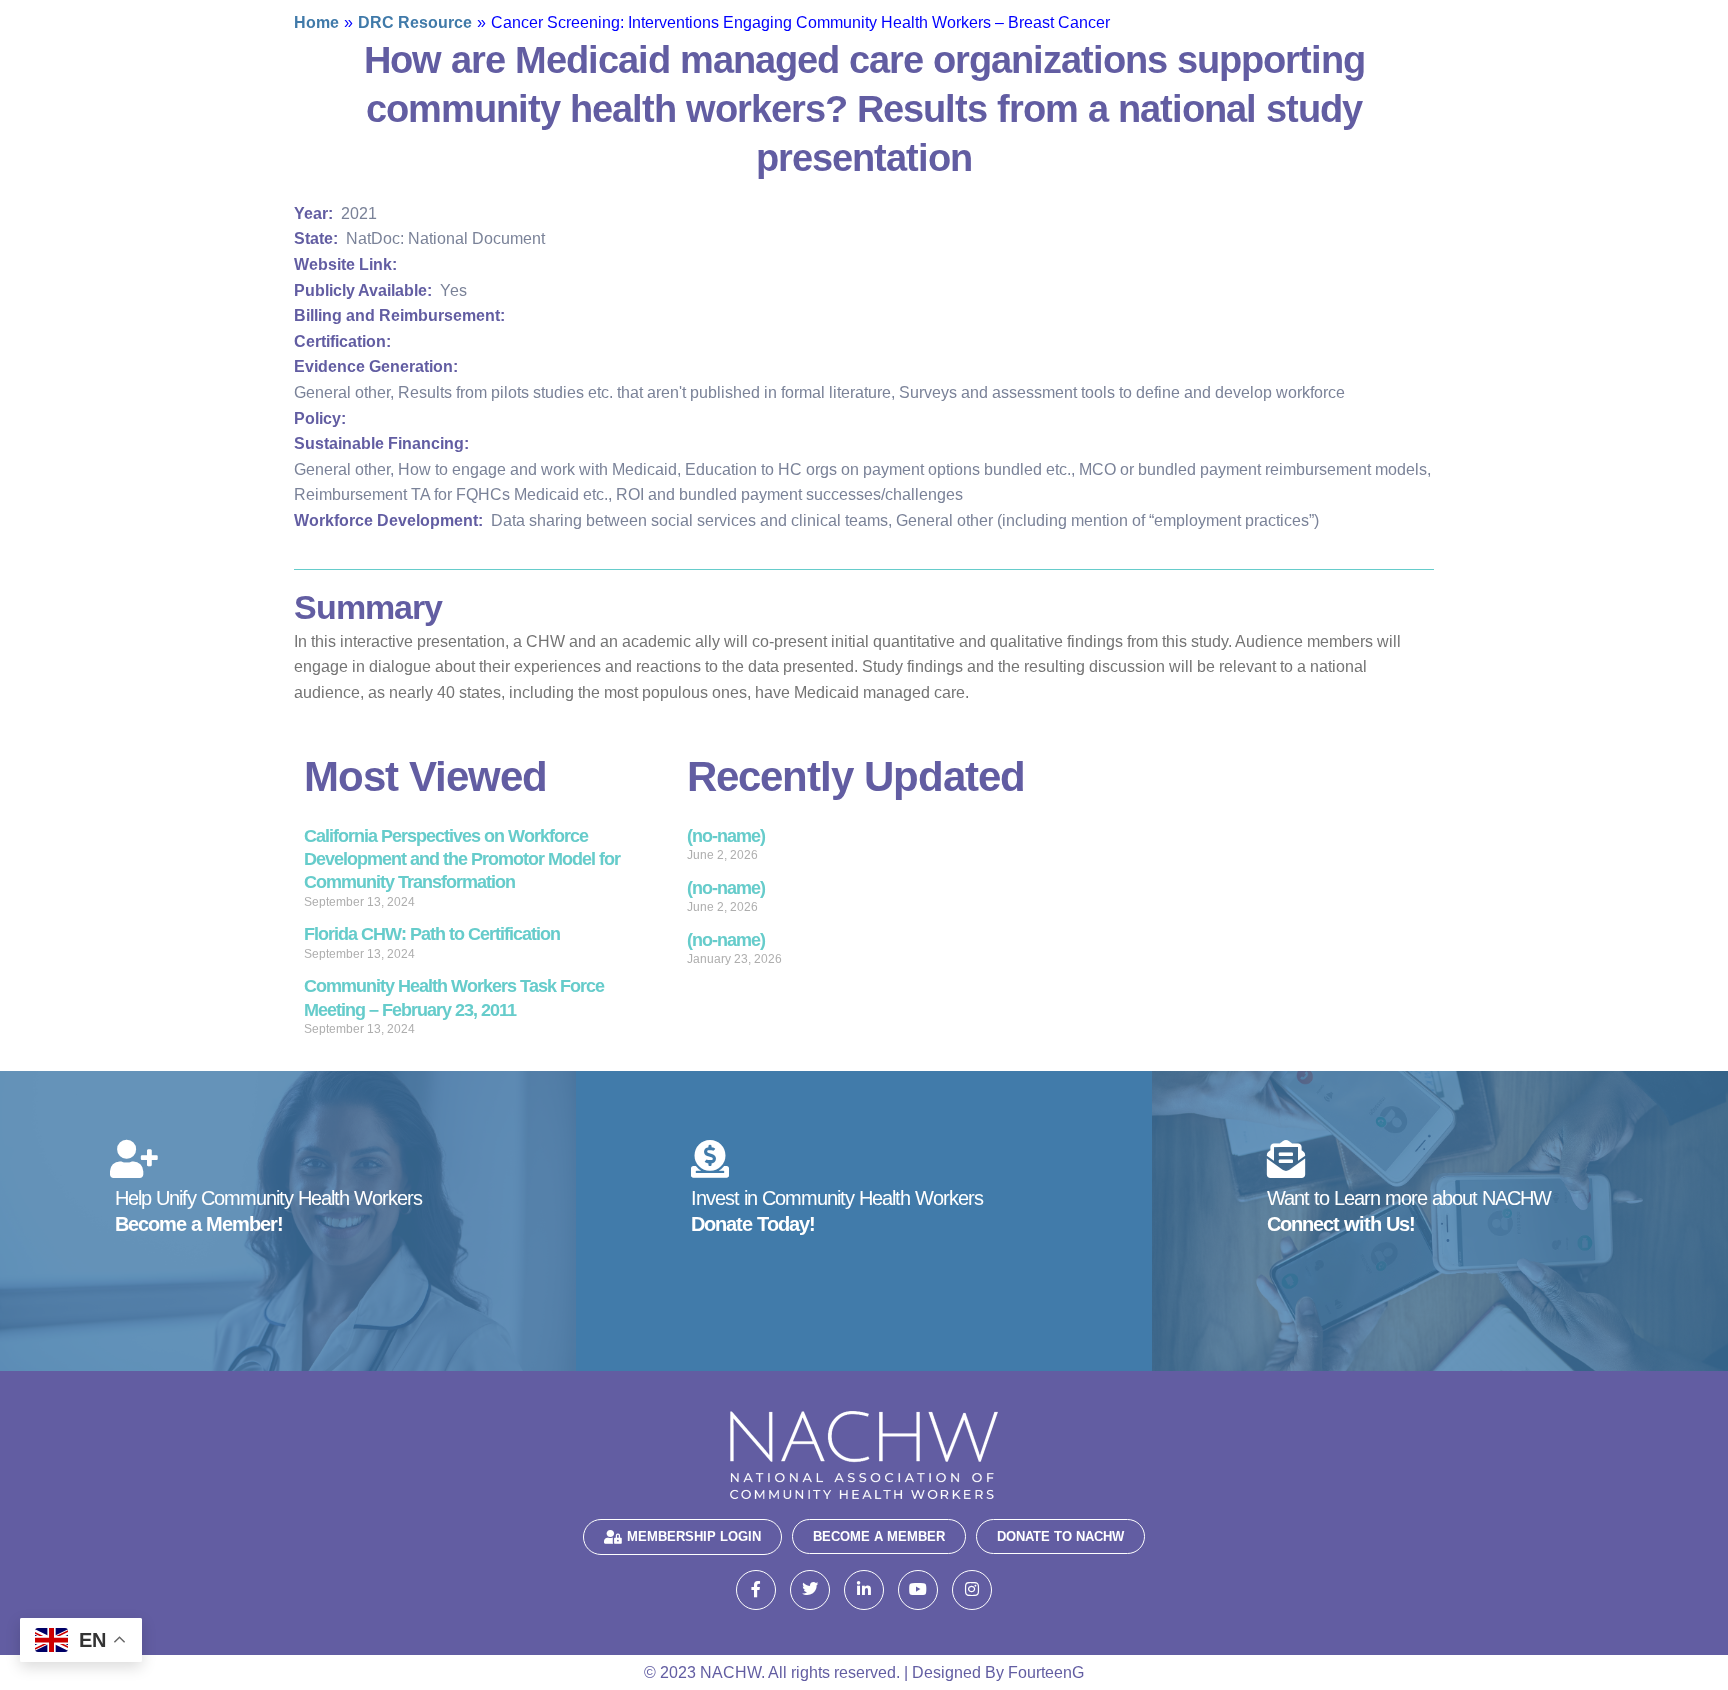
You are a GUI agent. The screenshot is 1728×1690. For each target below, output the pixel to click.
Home (316, 22)
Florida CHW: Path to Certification (432, 934)
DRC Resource (415, 22)
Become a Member (879, 1536)
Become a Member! (199, 1224)
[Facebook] (756, 1590)
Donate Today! (753, 1224)
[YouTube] (918, 1590)
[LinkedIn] (864, 1590)
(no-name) (726, 836)
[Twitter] (810, 1590)
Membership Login (694, 1536)
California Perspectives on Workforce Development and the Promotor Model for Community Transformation (462, 859)
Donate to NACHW (1060, 1536)
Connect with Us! (1341, 1224)
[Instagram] (972, 1590)
